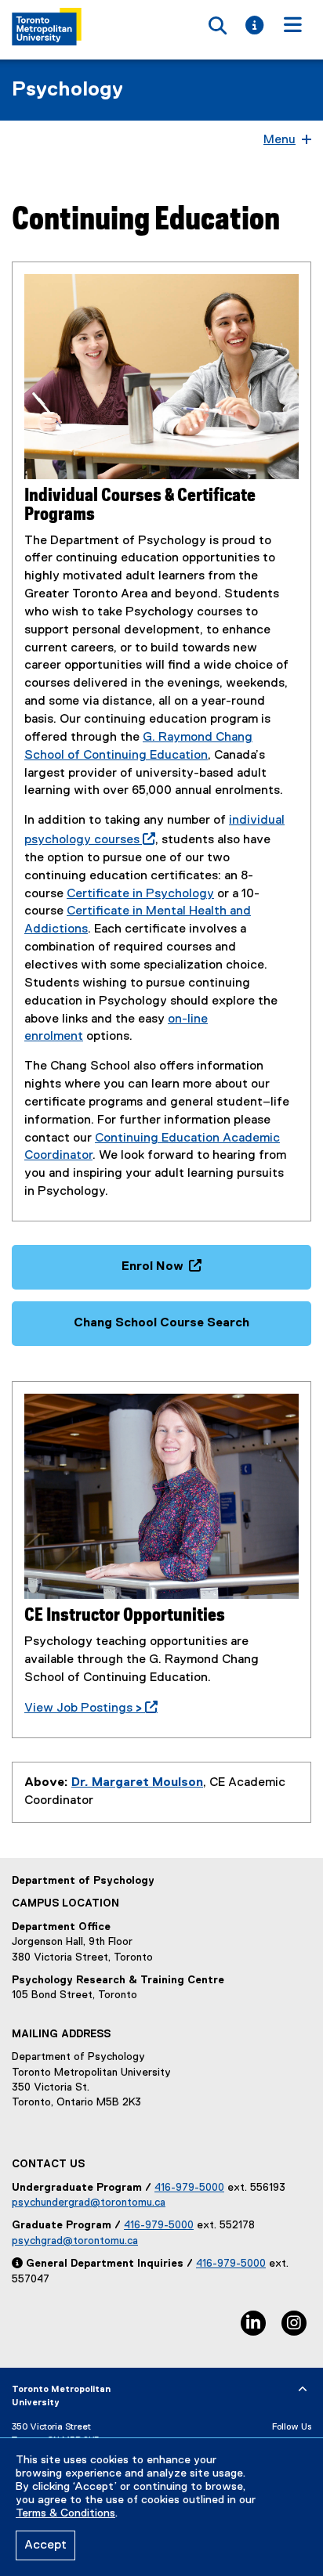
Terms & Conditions (65, 2513)
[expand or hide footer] (303, 2390)
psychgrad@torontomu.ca (75, 2241)
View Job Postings (88, 1708)
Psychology (67, 90)
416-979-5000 (189, 2188)
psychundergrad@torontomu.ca (89, 2203)
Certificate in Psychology (140, 894)
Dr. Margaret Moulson (137, 1783)
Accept (45, 2545)
